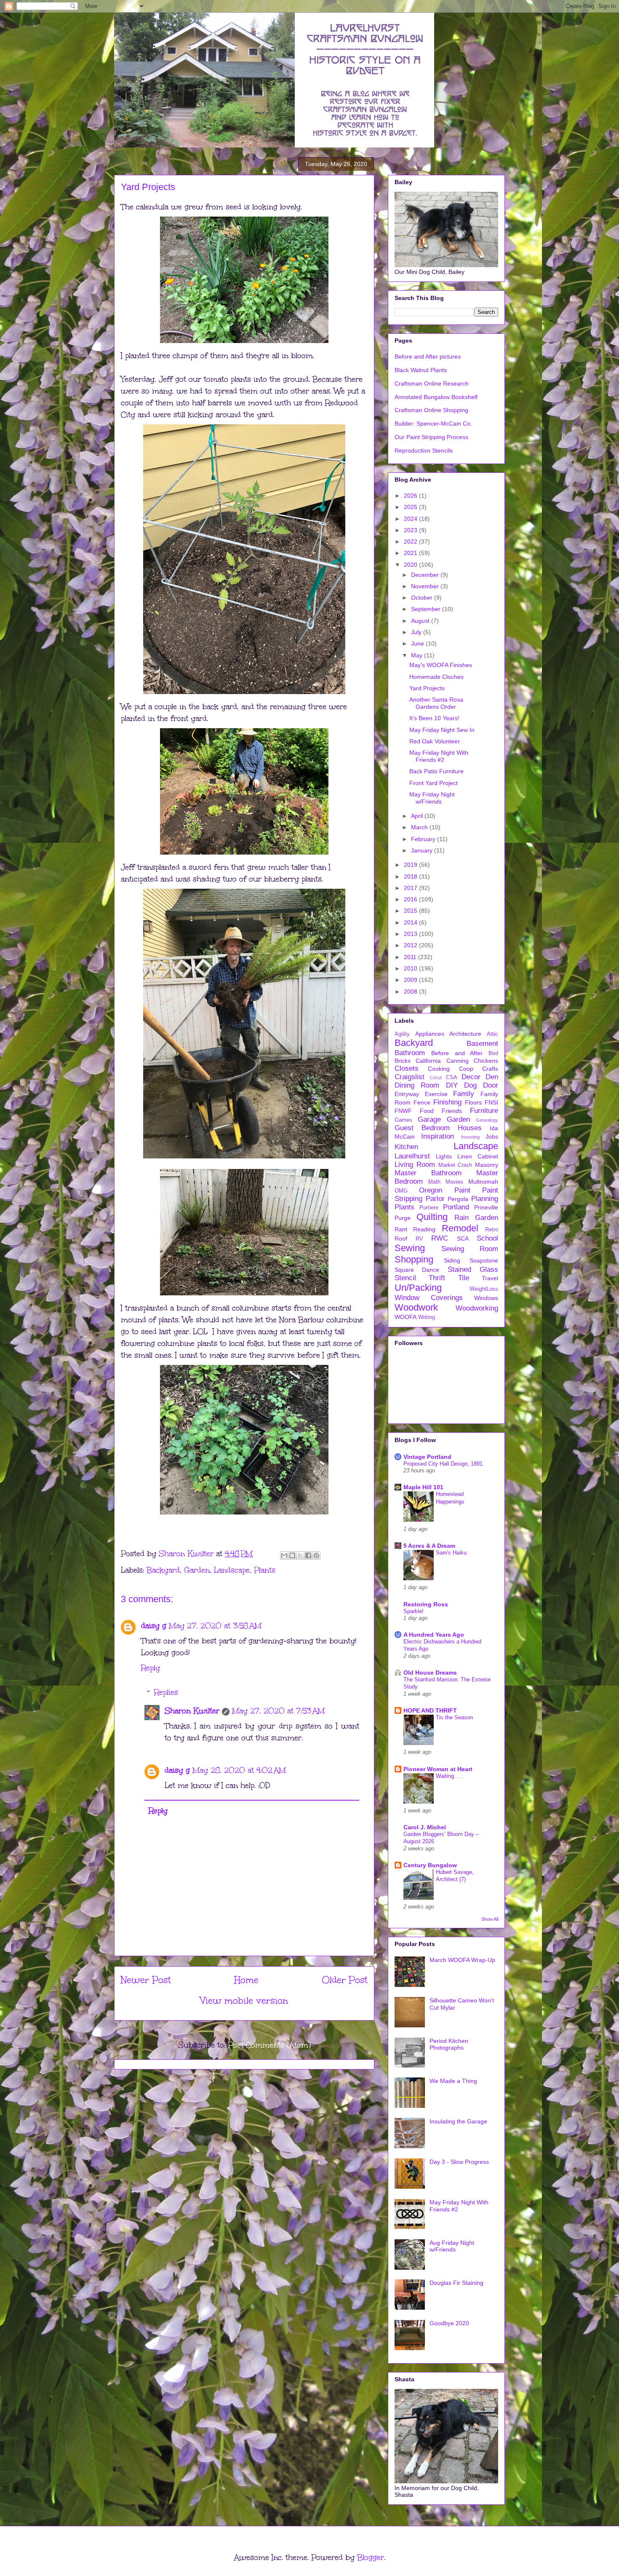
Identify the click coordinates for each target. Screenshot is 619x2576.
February (424, 839)
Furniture (484, 1111)
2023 (411, 530)
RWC (440, 1238)
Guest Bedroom (422, 1128)
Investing (470, 1137)
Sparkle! (414, 1611)
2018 (411, 877)
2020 (411, 565)
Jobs (492, 1137)
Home (246, 1980)
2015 (411, 911)
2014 (411, 922)
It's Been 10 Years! (434, 718)
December (426, 575)
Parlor (435, 1199)
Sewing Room (470, 1249)
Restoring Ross (426, 1604)
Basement (482, 1044)
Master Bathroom (428, 1173)
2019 (411, 865)
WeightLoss (484, 1289)
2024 (411, 519)
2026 (411, 496)
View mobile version (244, 2001)
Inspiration (438, 1136)
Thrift (437, 1278)
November (426, 586)
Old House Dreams (430, 1673)
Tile (464, 1278)
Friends (452, 1111)
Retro (492, 1230)
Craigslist (410, 1077)
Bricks (403, 1061)
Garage (429, 1119)
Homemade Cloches (436, 677)
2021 (411, 553)
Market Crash (455, 1165)
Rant (401, 1229)
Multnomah (483, 1182)
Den (492, 1077)
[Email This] (284, 1555)
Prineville (486, 1207)
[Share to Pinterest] (316, 1555)
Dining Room (417, 1085)
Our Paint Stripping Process (431, 437)
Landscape (232, 1570)
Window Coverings (429, 1298)
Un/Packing (418, 1288)
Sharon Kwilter (192, 1711)
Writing (427, 1317)
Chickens (486, 1061)
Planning (485, 1199)
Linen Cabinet (478, 1156)
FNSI (491, 1102)
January (423, 850)
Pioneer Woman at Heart (438, 1769)
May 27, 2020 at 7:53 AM (278, 1711)
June (418, 643)
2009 (411, 980)
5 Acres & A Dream (429, 1546)
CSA (452, 1078)
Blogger (371, 2557)
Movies (454, 1182)
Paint (462, 1190)
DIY (452, 1085)
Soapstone (484, 1260)
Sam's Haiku (451, 1553)
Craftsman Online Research (432, 383)
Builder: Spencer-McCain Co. (433, 424)
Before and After (457, 1053)
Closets (407, 1068)
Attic (492, 1034)
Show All (490, 1919)
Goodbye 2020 (449, 2323)
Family (464, 1094)
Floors (473, 1102)
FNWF (403, 1111)
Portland (456, 1207)
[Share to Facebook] (308, 1555)
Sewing (410, 1248)
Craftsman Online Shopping (431, 410)
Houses (470, 1128)
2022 (411, 541)
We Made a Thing (453, 2081)
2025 (411, 507)
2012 (411, 945)
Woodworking (477, 1308)
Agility (402, 1034)
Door (491, 1085)
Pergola (458, 1199)
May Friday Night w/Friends (432, 798)
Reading (424, 1229)
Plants (265, 1570)
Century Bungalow (430, 1865)
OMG (401, 1191)
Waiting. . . (449, 1776)
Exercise (436, 1094)
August (421, 621)
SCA (463, 1238)
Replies (166, 1692)
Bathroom (410, 1053)
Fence (422, 1102)
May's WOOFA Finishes (441, 665)
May (418, 655)
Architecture (465, 1034)
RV (419, 1239)
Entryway (407, 1094)
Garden (197, 1570)
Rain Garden (476, 1218)
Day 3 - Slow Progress (459, 2162)
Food (427, 1111)
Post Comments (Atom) (269, 2045)
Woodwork (416, 1307)
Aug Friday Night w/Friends (452, 2246)
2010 (411, 968)
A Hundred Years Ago (434, 1635)
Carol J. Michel (425, 1827)
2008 (411, 992)
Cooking (439, 1069)
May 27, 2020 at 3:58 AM (215, 1626)
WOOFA (406, 1317)
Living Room (415, 1165)
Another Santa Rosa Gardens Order (436, 703)
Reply (151, 1668)
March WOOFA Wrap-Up (462, 1960)
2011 (411, 957)
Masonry (487, 1165)
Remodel (460, 1228)
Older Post (345, 1980)
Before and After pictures (428, 357)
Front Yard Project (434, 783)
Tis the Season (454, 1717)
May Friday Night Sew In (442, 730)
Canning (458, 1061)
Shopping (414, 1259)
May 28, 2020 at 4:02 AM (239, 1770)
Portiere (429, 1208)
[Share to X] (300, 1555)
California (428, 1061)
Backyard (163, 1570)
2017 (411, 888)
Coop (466, 1069)
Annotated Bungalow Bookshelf (436, 397)
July (417, 632)
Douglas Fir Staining (456, 2283)
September (427, 609)
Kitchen (406, 1147)
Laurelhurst (412, 1156)
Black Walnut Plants (421, 370)
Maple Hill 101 (423, 1487)
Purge (403, 1218)
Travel (490, 1278)
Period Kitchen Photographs (449, 2044)
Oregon (431, 1190)
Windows (486, 1298)
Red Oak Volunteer (435, 741)
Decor (471, 1077)
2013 (411, 934)
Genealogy (487, 1120)
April (418, 816)
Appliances (430, 1034)
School (487, 1238)
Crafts (490, 1069)
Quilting (432, 1217)
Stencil (405, 1278)
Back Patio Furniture (436, 771)
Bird (493, 1053)
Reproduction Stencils (424, 450)
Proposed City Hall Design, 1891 (443, 1464)
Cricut (436, 1078)
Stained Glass (473, 1269)
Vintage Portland (427, 1457)
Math (434, 1182)
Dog (470, 1085)
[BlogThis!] (292, 1555)
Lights (444, 1156)
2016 (411, 899)
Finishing (447, 1102)
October (423, 598)
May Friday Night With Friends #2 (439, 756)
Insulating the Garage (458, 2121)
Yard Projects (427, 688)
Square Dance (417, 1270)
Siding (452, 1260)
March (420, 827)
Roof (401, 1238)
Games (403, 1120)
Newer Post (146, 1980)
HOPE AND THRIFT (430, 1710)
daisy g (154, 1626)
